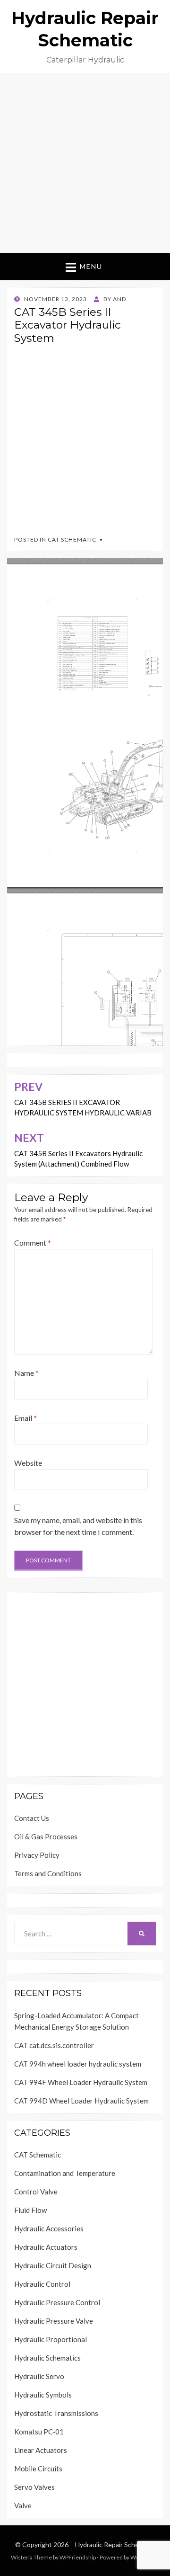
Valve (23, 2505)
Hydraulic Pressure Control (57, 2302)
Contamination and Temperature (65, 2173)
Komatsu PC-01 (39, 2432)
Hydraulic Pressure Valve (54, 2321)
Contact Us (32, 1818)
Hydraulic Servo (39, 2376)
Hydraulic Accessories (49, 2228)
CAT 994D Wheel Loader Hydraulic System (81, 2101)
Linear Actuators (41, 2450)
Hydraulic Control (42, 2284)
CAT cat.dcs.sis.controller (54, 2045)
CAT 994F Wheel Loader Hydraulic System (81, 2082)
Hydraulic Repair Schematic (115, 2545)
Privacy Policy (37, 1855)
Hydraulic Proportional (51, 2339)
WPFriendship (78, 2557)
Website (28, 1463)
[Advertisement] (85, 163)
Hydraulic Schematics (47, 2358)
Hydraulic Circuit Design (53, 2265)
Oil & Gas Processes (46, 1836)
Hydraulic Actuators (46, 2247)
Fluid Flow (30, 2210)
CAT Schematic (72, 539)
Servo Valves (34, 2487)
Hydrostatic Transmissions (56, 2413)
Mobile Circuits (38, 2469)
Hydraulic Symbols (43, 2395)
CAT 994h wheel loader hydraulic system (78, 2064)
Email (25, 1418)
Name (26, 1373)
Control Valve (36, 2192)
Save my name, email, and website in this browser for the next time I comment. (78, 1526)
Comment (33, 1243)
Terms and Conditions (48, 1873)
